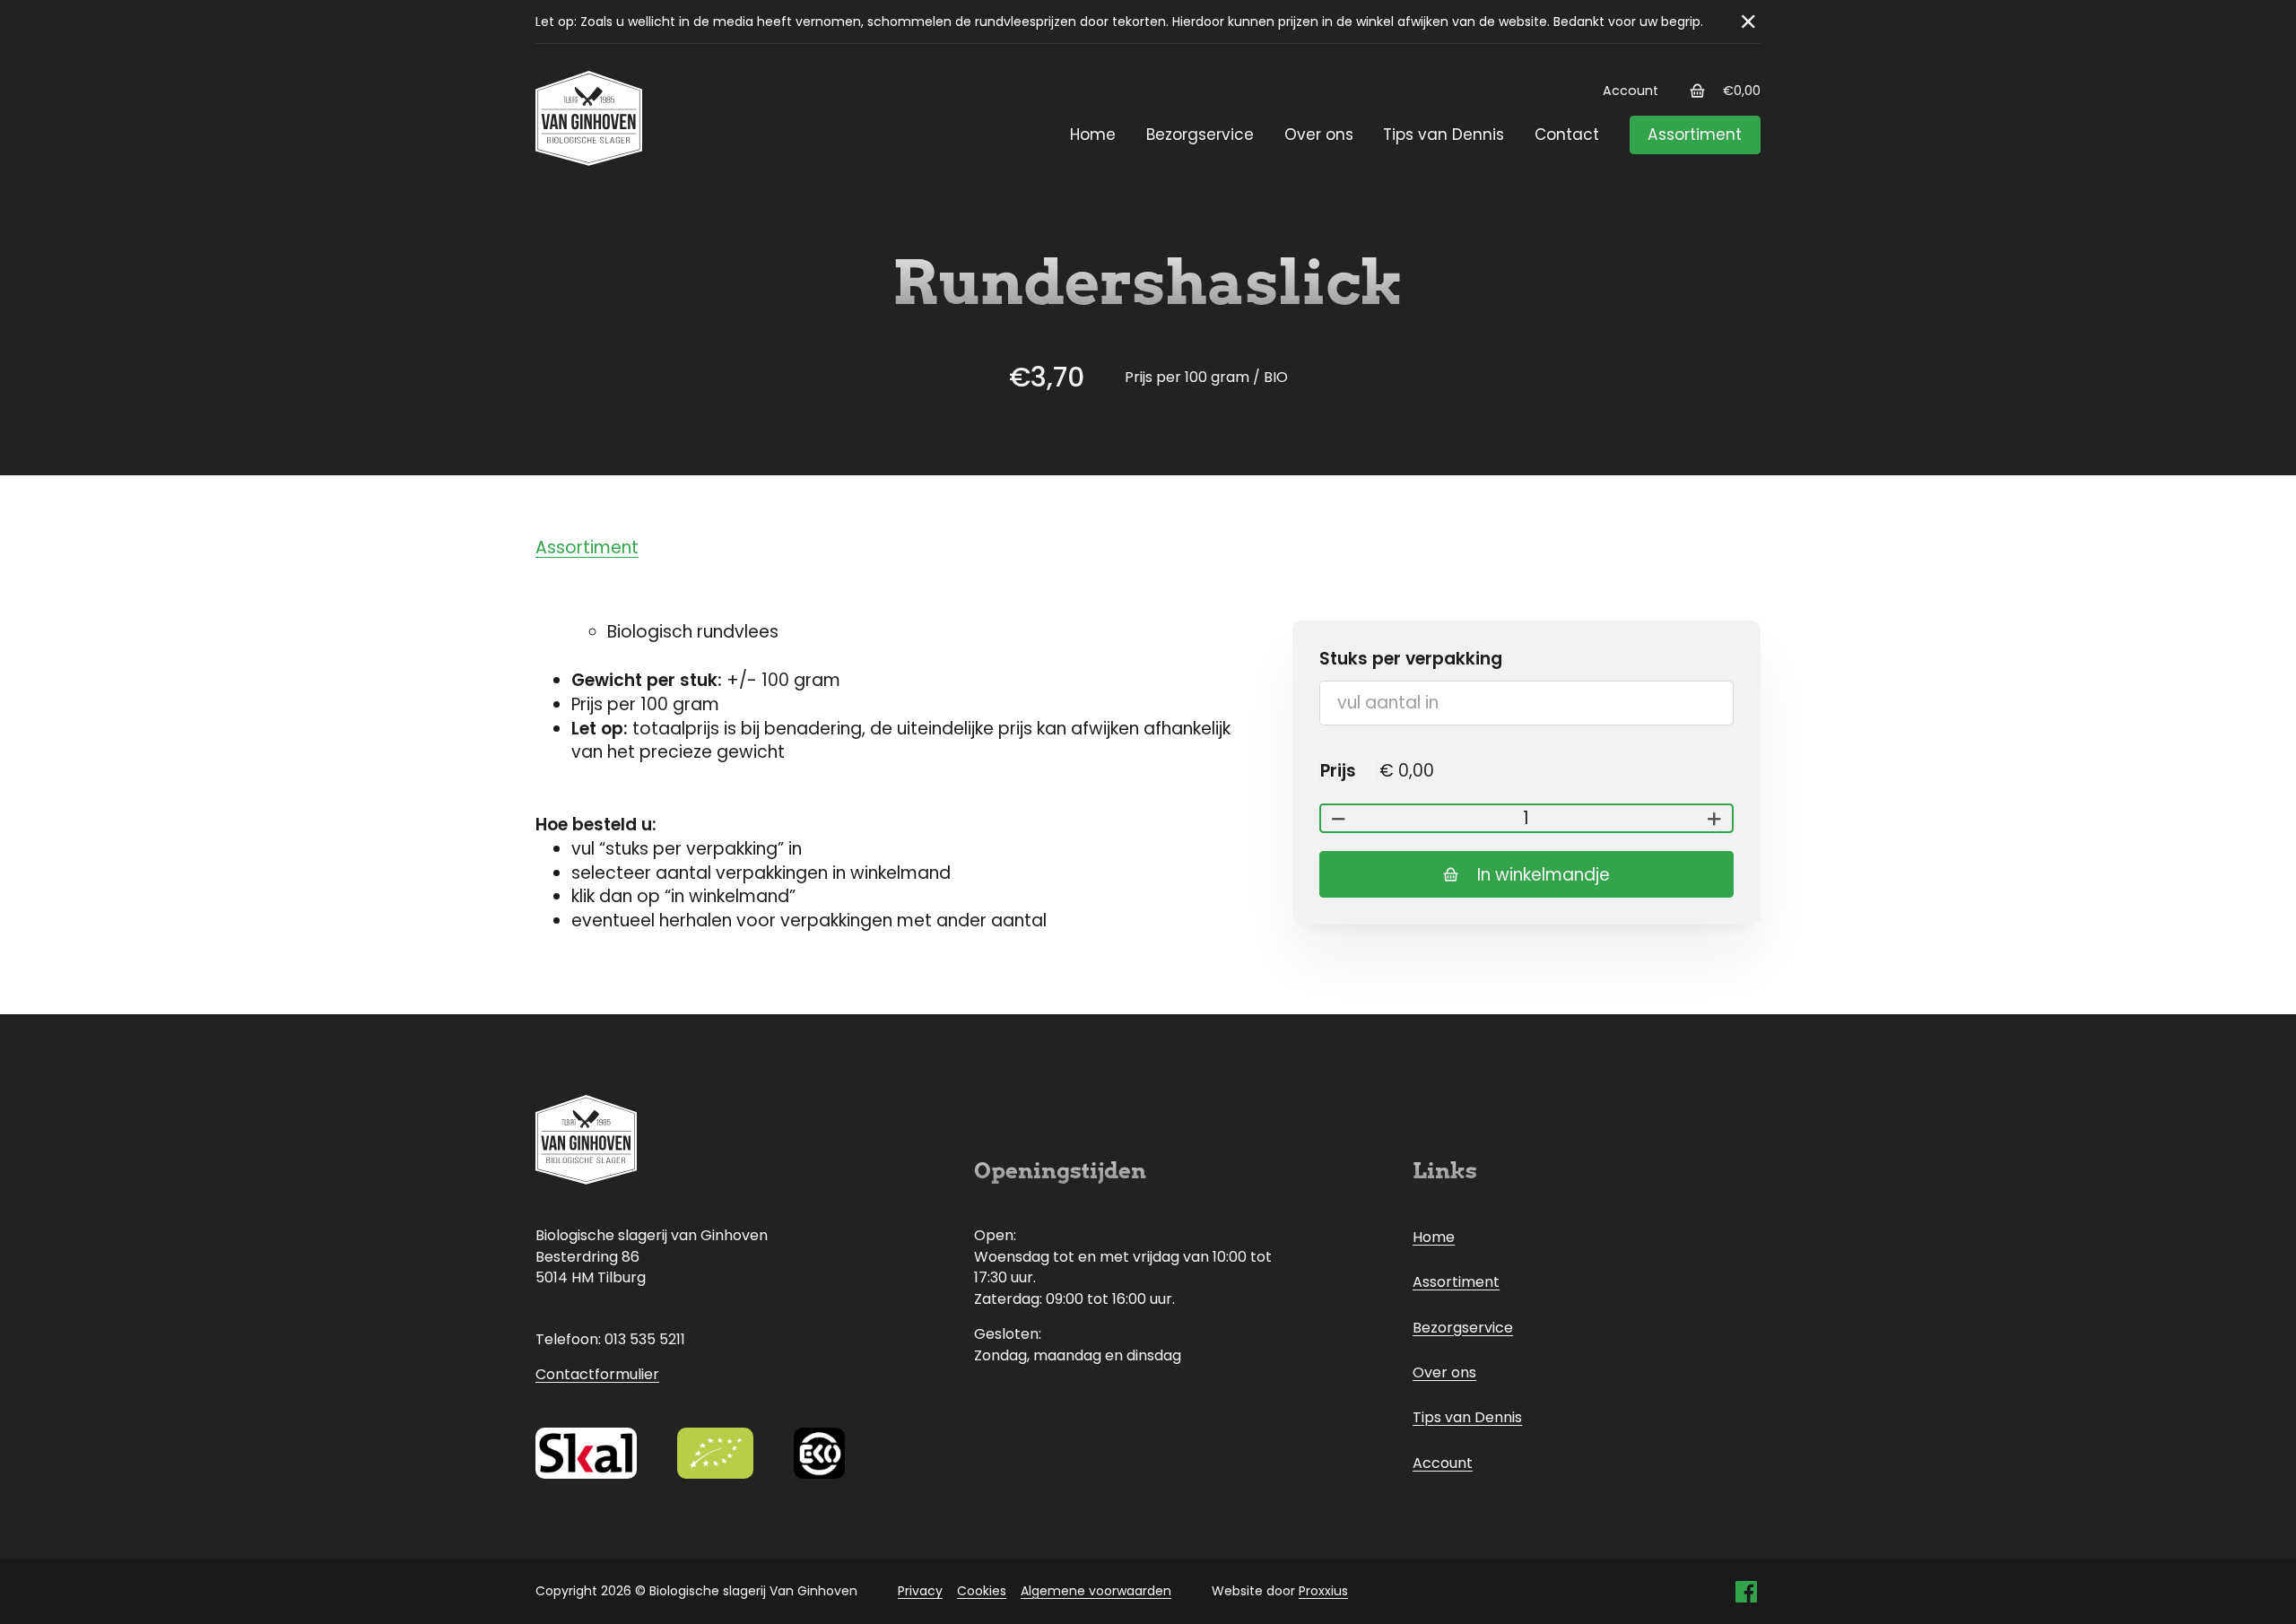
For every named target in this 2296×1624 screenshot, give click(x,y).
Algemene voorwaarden (1096, 1591)
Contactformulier (597, 1374)
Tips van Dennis (1444, 135)
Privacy (920, 1591)
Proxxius (1323, 1591)
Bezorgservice (1200, 135)
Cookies (982, 1591)
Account (1631, 91)
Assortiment (1695, 135)
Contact (1567, 135)
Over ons (1319, 135)
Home (1093, 135)
